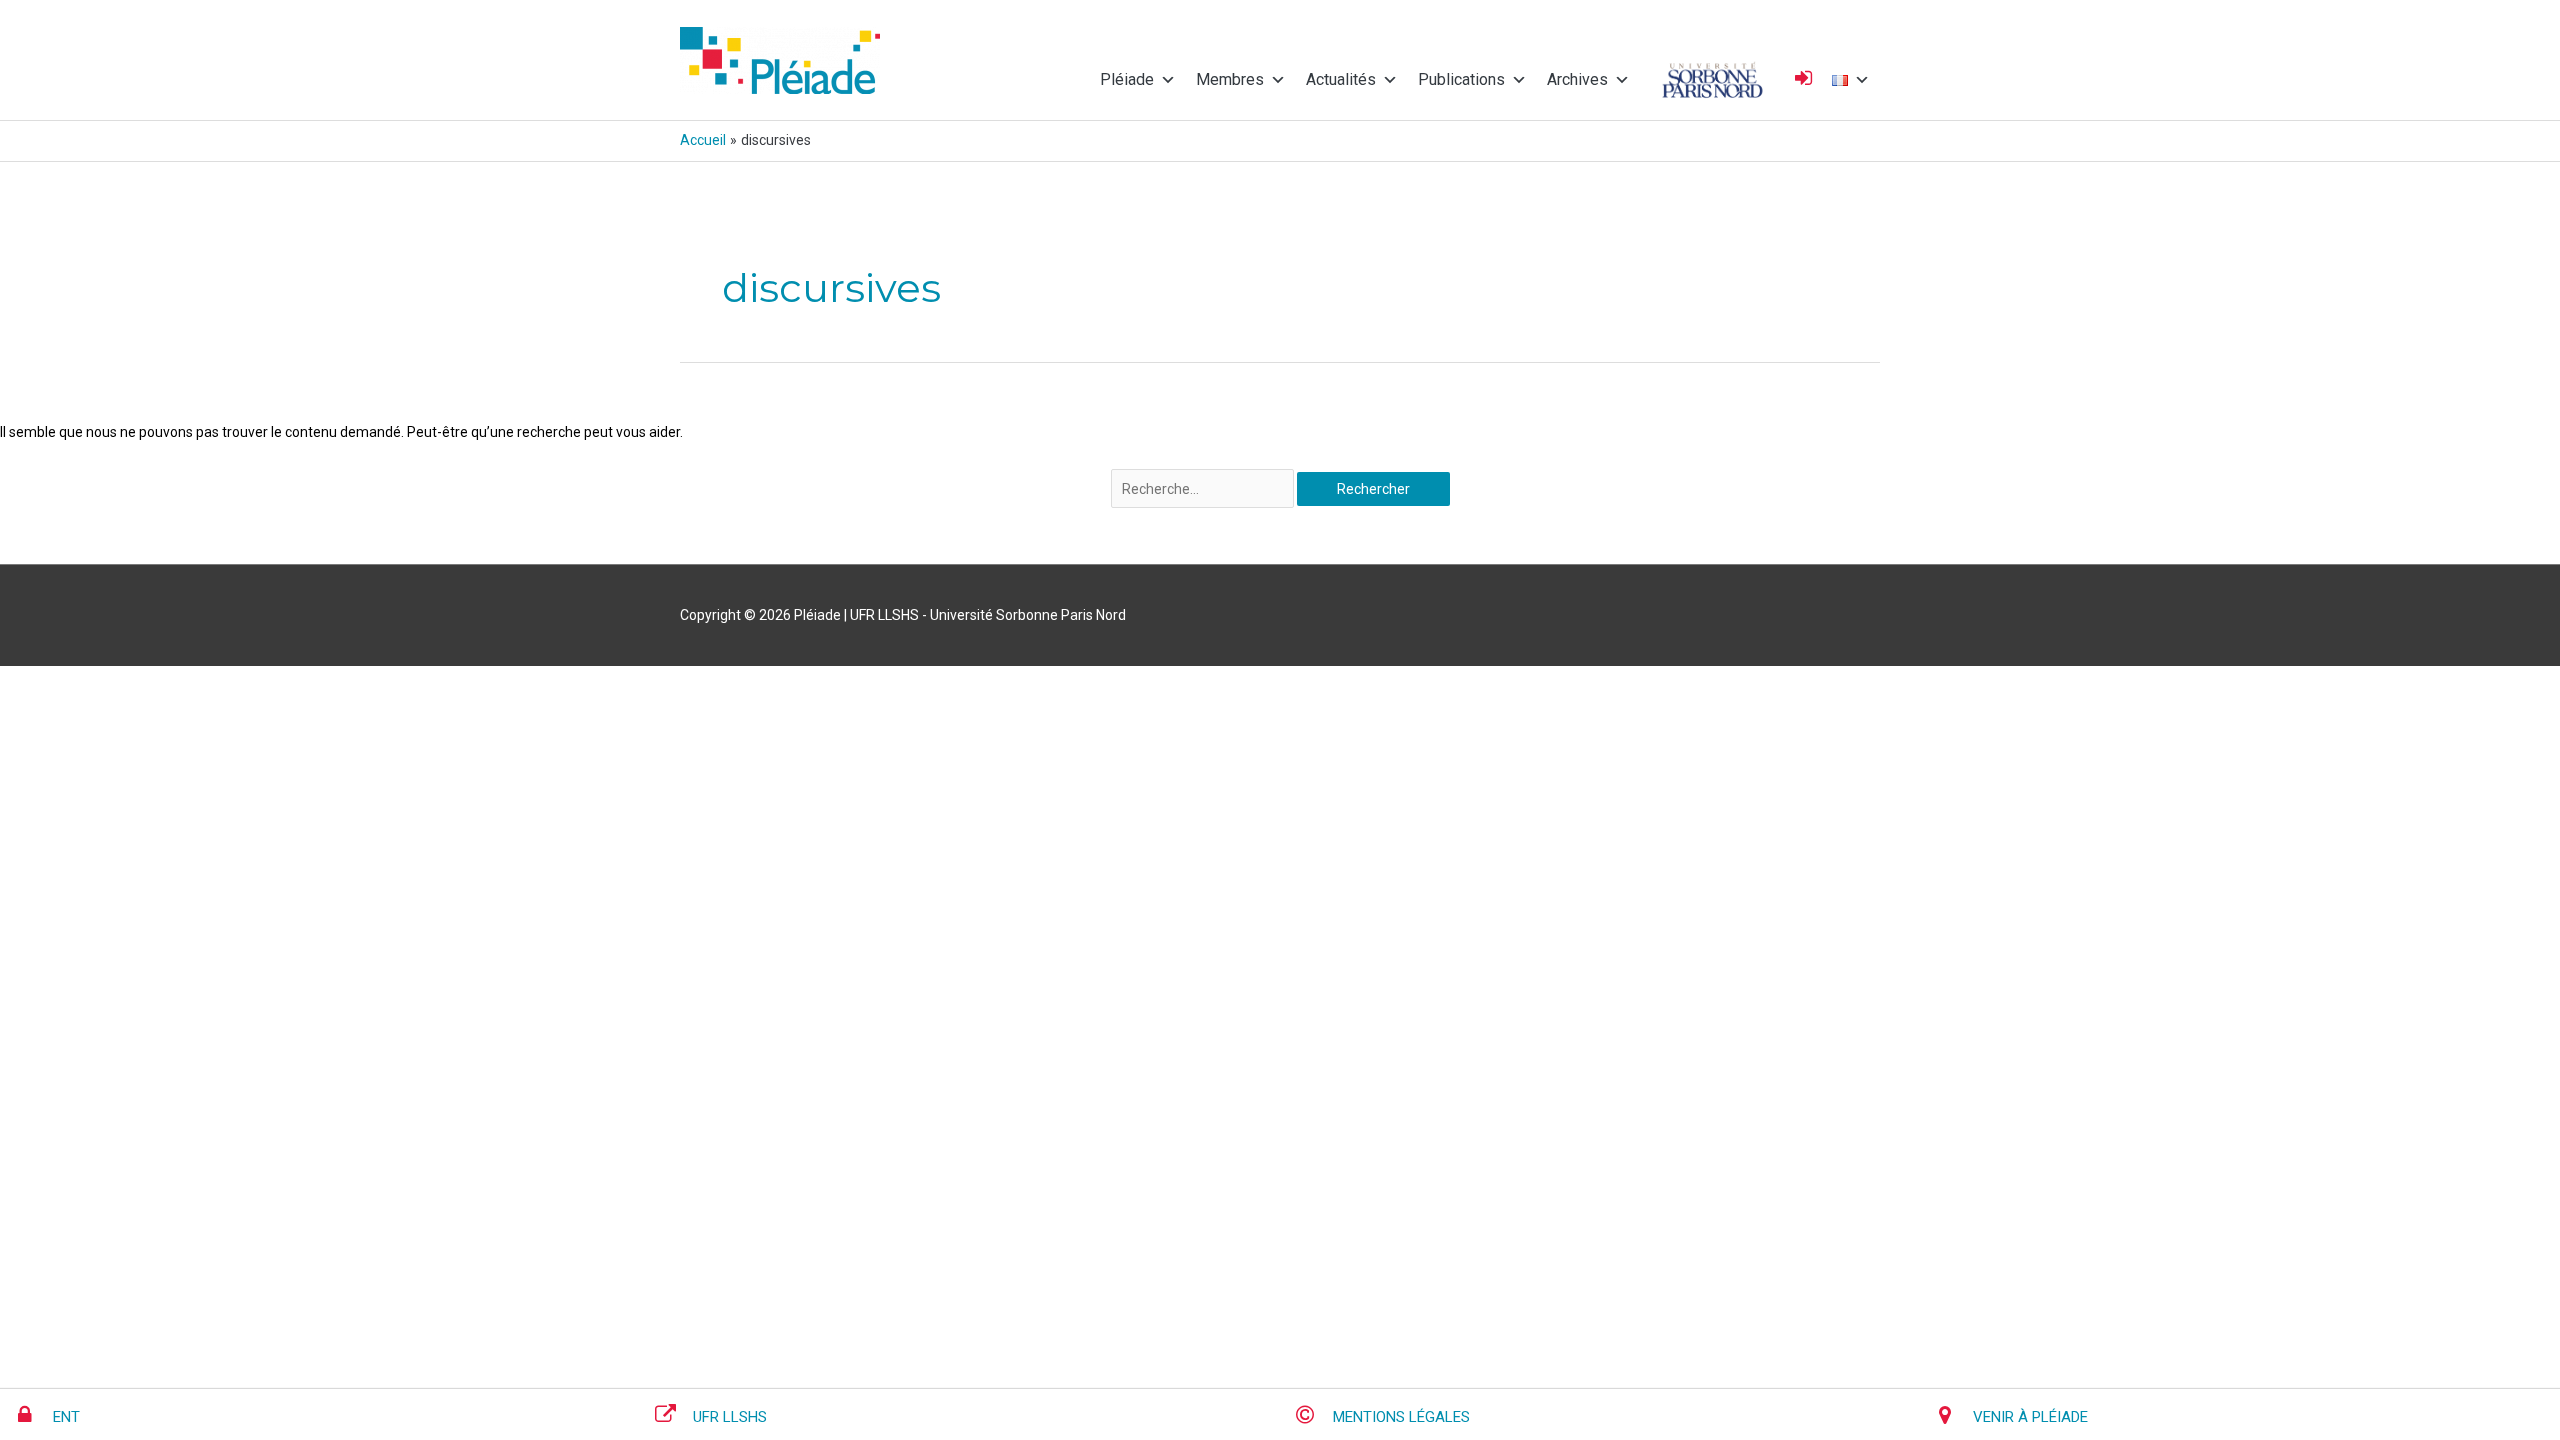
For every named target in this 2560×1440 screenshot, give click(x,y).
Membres (1230, 79)
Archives (1577, 79)
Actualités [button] (1341, 79)
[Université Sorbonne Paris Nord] (1712, 80)
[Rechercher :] (1204, 489)
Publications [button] (1461, 79)
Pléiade (1127, 79)
